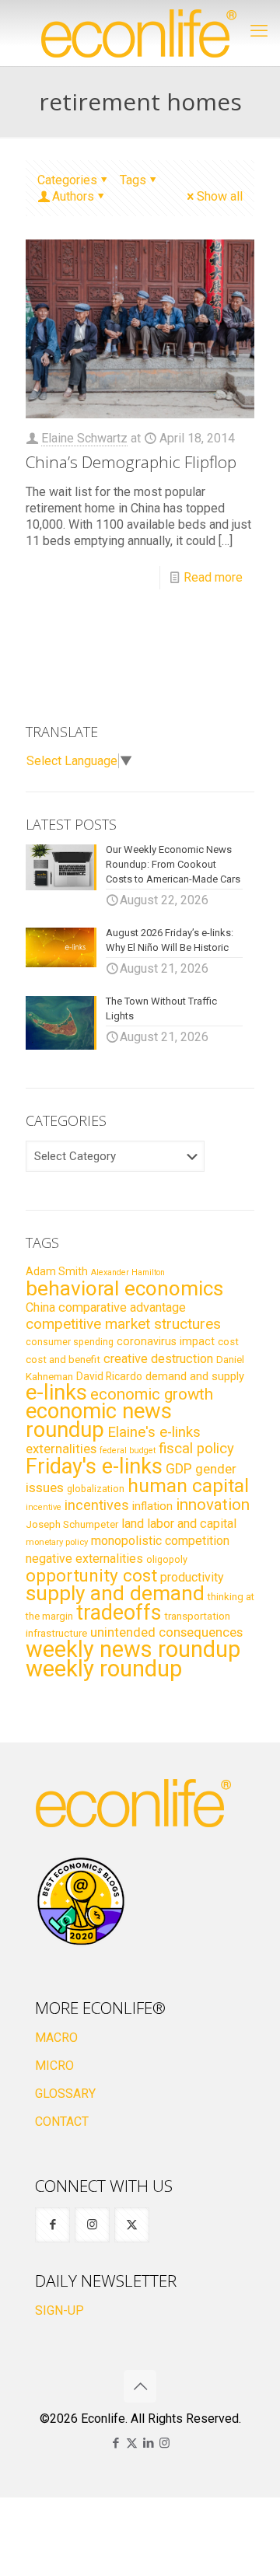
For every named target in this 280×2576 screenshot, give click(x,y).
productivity (192, 1577)
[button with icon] (52, 2225)
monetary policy (57, 1542)
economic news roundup (99, 1421)
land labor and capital (179, 1524)
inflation (152, 1506)
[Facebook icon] (115, 2443)
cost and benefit (63, 1360)
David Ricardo (109, 1376)
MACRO (56, 2038)
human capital (188, 1485)
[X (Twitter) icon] (132, 2443)
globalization (96, 1489)
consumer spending (70, 1342)
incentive (44, 1507)
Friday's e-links (94, 1466)
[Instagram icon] (164, 2443)
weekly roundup (104, 1669)
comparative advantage (122, 1307)
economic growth (152, 1394)
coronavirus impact (166, 1341)
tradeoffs (119, 1613)
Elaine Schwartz (84, 438)
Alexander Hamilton (128, 1272)
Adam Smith (57, 1271)
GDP (179, 1469)
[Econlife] (140, 33)
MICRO (54, 2066)
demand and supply (195, 1376)
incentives (97, 1505)
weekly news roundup (133, 1649)
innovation (213, 1505)
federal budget (128, 1451)
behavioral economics (124, 1288)
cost (228, 1342)
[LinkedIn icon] (148, 2443)
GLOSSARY (65, 2094)
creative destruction (158, 1359)
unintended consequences (166, 1632)
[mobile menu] (259, 31)
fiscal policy (196, 1449)
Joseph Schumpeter (72, 1524)
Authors (73, 196)
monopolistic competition (160, 1541)
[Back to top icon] (140, 2386)
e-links (56, 1393)
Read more (213, 577)
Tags (133, 180)
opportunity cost (91, 1575)
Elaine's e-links (154, 1432)
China (40, 1307)
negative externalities (84, 1559)
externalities (61, 1449)
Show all (220, 196)
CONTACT (62, 2122)
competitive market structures (123, 1324)
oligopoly (167, 1559)
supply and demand (115, 1593)
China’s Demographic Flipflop (131, 462)
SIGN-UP (59, 2310)
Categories (67, 180)
